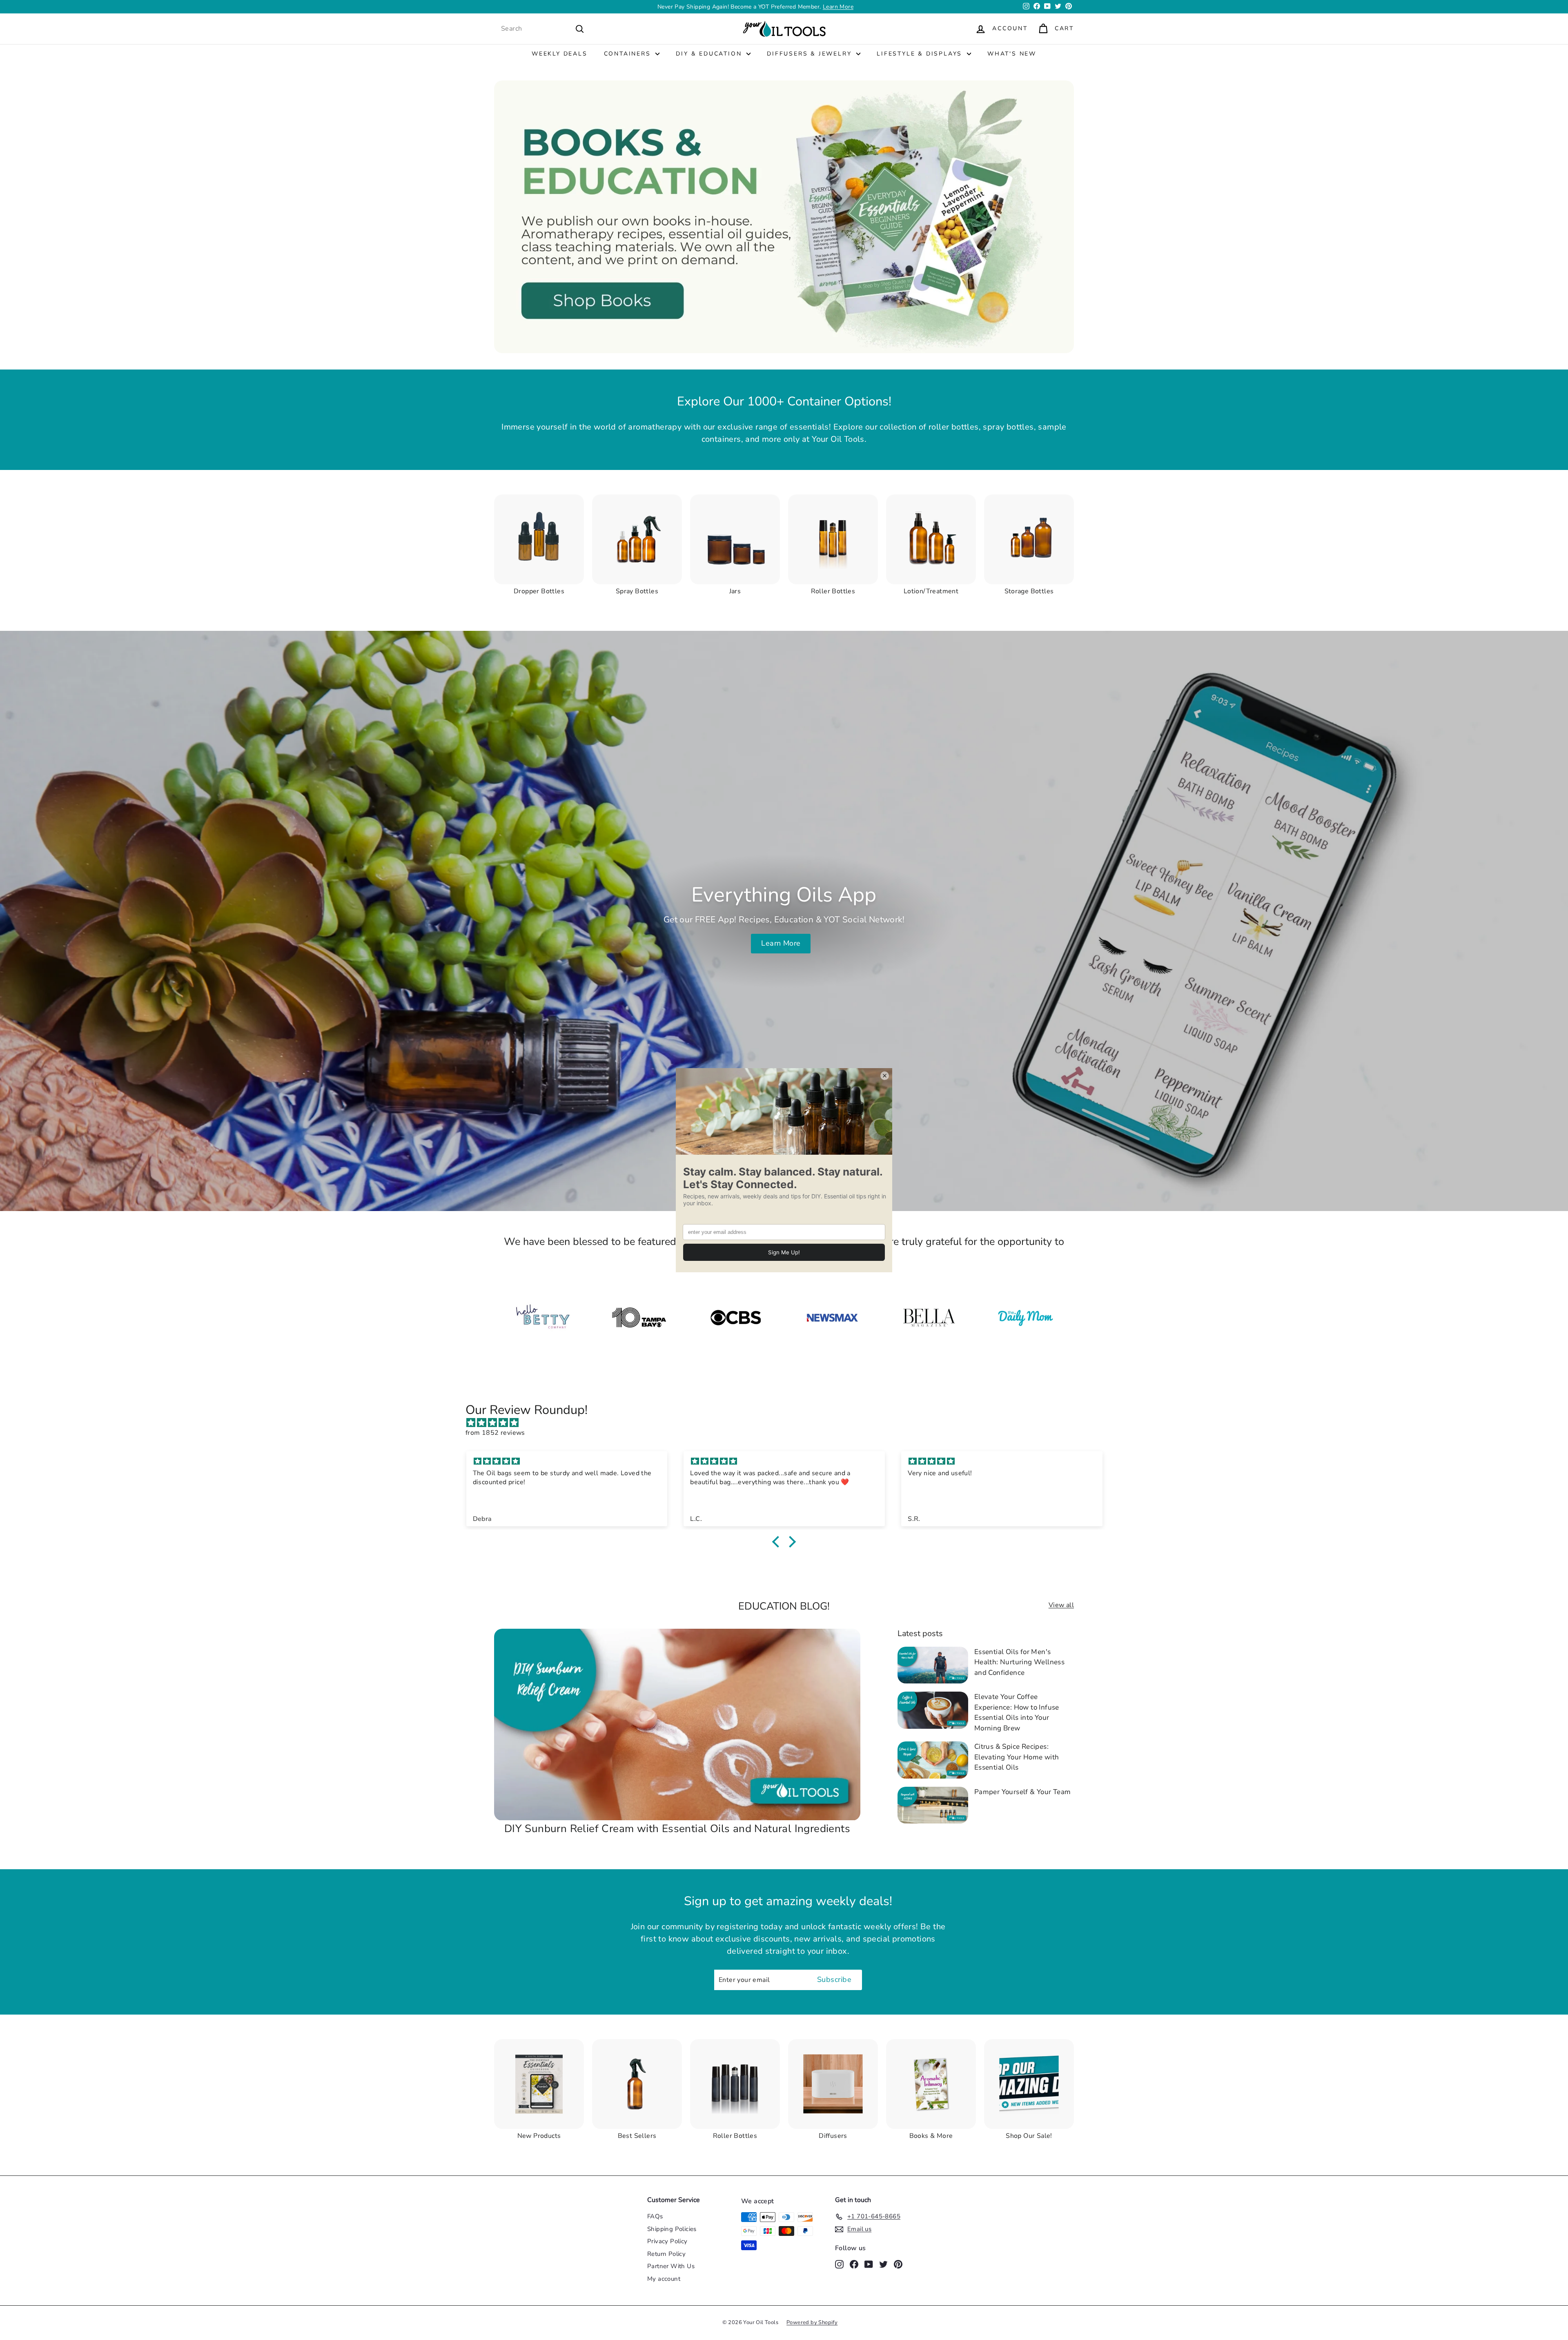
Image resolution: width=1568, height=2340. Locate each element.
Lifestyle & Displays (921, 54)
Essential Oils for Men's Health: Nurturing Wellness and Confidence (1019, 1662)
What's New (1012, 54)
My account (664, 2279)
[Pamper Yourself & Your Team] (933, 1805)
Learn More (838, 7)
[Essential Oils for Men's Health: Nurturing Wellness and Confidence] (933, 1665)
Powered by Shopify (812, 2322)
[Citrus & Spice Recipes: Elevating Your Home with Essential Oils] (933, 1760)
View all (1061, 1605)
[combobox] (543, 29)
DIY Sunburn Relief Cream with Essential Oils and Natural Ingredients (677, 1829)
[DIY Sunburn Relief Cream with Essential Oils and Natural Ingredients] (677, 1724)
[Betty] (542, 1318)
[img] (788, 1423)
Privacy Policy (667, 2241)
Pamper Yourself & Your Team (1023, 1792)
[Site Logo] (832, 1318)
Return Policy (666, 2254)
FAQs (655, 2216)
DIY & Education (710, 54)
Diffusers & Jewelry (811, 54)
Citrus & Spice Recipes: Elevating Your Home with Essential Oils (1017, 1757)
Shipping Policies (672, 2229)
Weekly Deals (560, 54)
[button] (778, 1542)
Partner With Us (671, 2266)
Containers (629, 54)
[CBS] (736, 1318)
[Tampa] (639, 1318)
